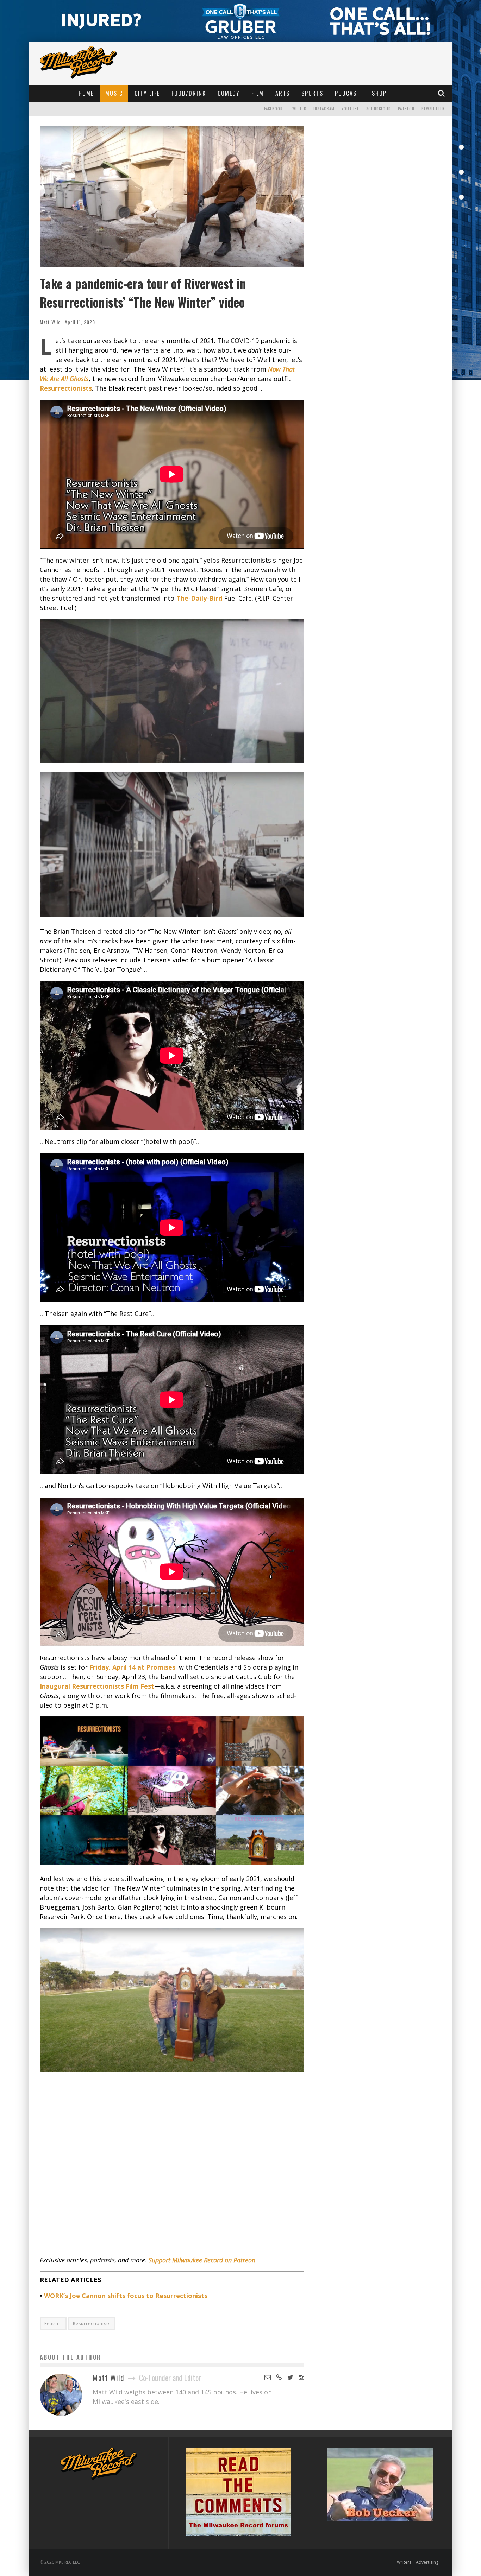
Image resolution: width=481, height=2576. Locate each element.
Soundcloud (379, 109)
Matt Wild (50, 322)
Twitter (298, 109)
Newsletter (433, 109)
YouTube (350, 109)
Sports (312, 93)
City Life (147, 93)
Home (86, 93)
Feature (53, 2324)
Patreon (406, 109)
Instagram (324, 109)
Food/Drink (189, 93)
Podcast (348, 93)
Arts (283, 93)
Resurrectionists (92, 2324)
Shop (379, 93)
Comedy (229, 93)
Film (258, 93)
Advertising (427, 2562)
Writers (404, 2562)
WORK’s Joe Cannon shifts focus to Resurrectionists (126, 2296)
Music (114, 93)
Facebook (273, 109)
